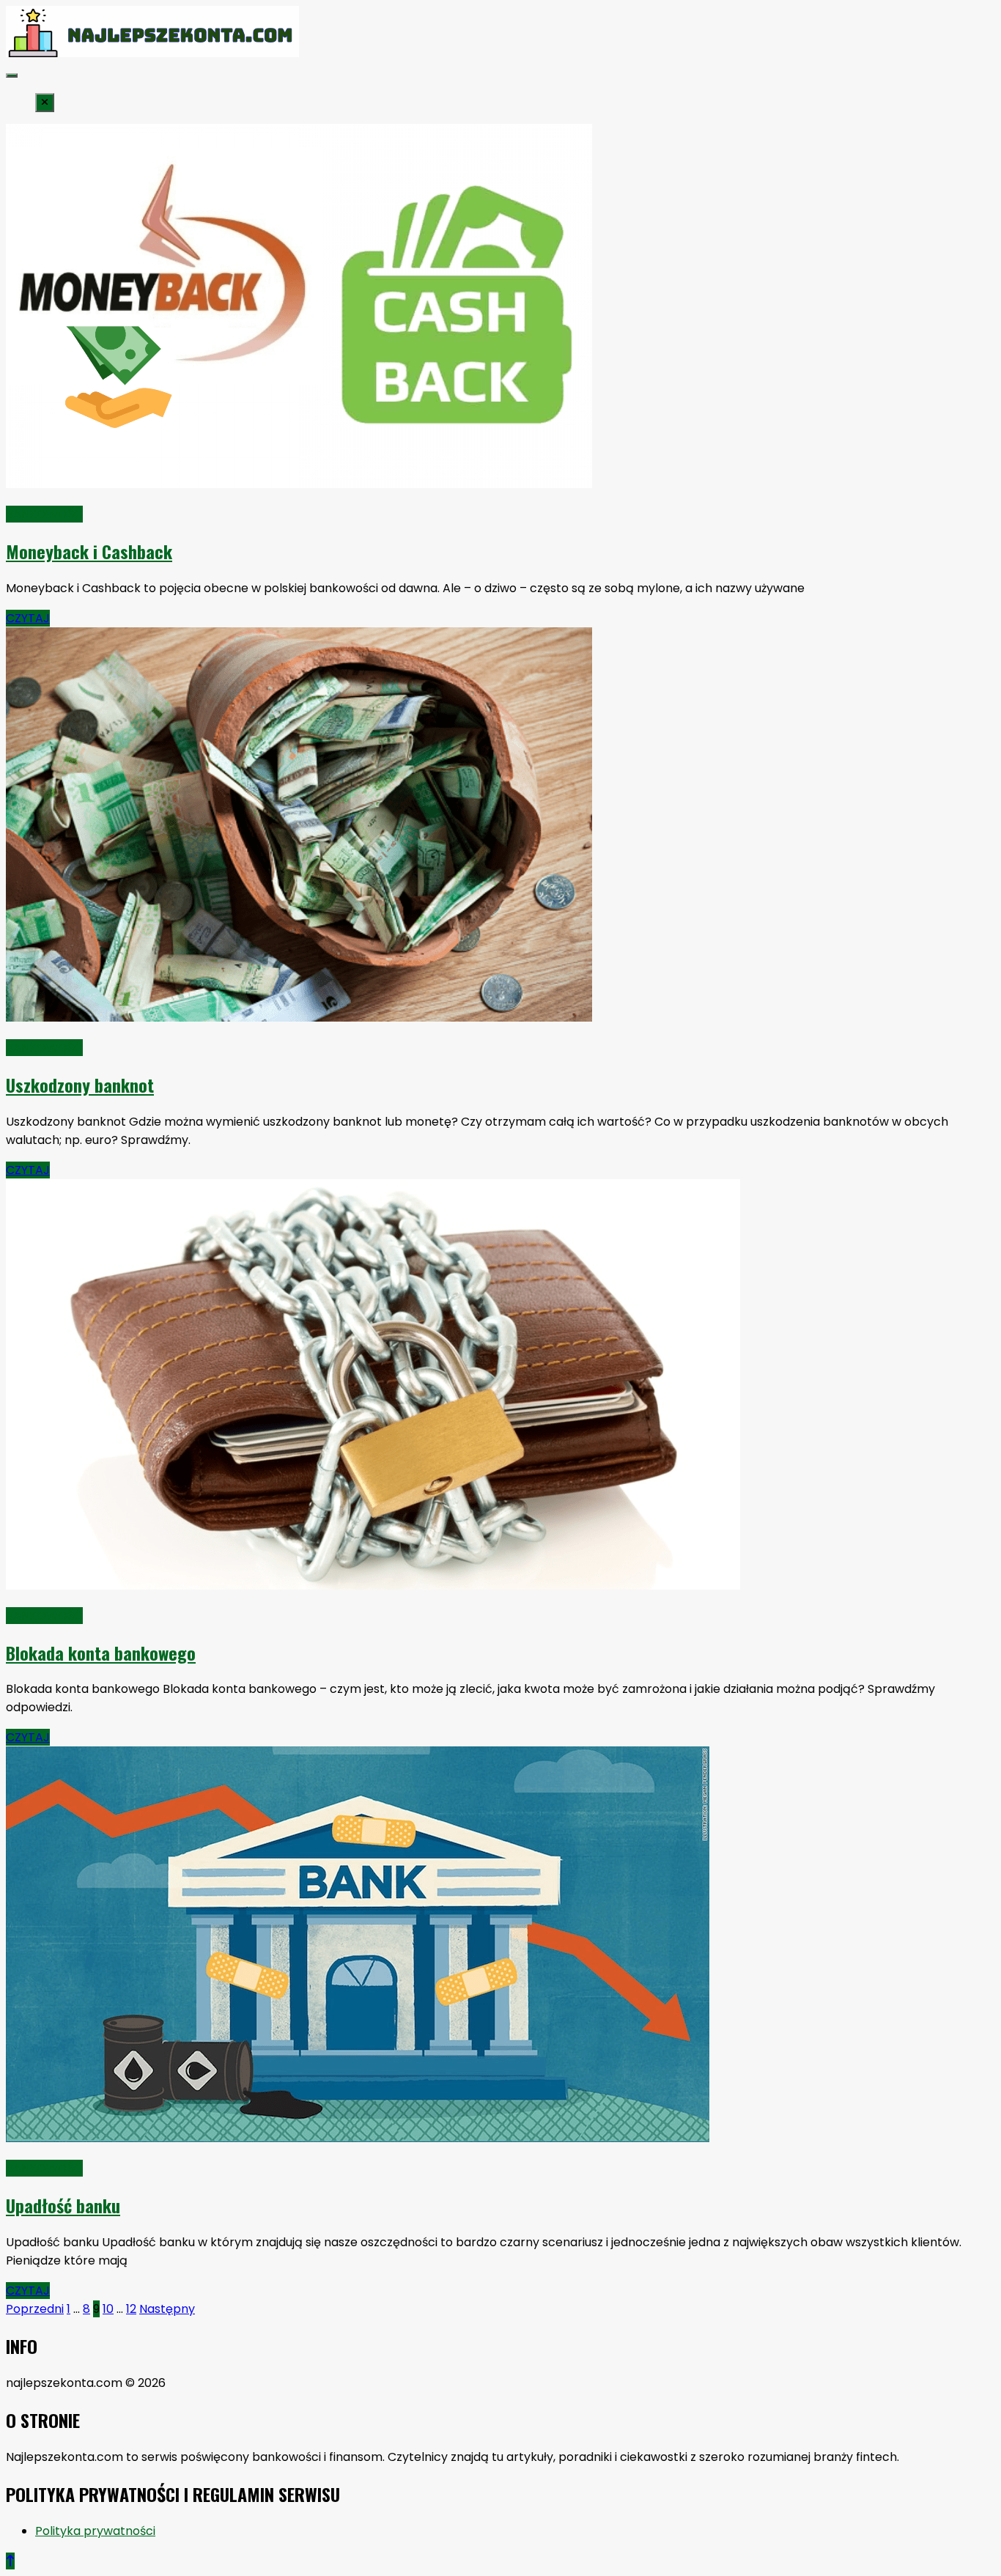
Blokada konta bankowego (101, 1653)
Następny (167, 2309)
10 (108, 2309)
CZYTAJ (28, 618)
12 (131, 2309)
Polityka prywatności (95, 2531)
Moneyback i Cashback (89, 551)
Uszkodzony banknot (80, 1085)
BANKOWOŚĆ (44, 514)
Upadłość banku (63, 2205)
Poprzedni (35, 2309)
